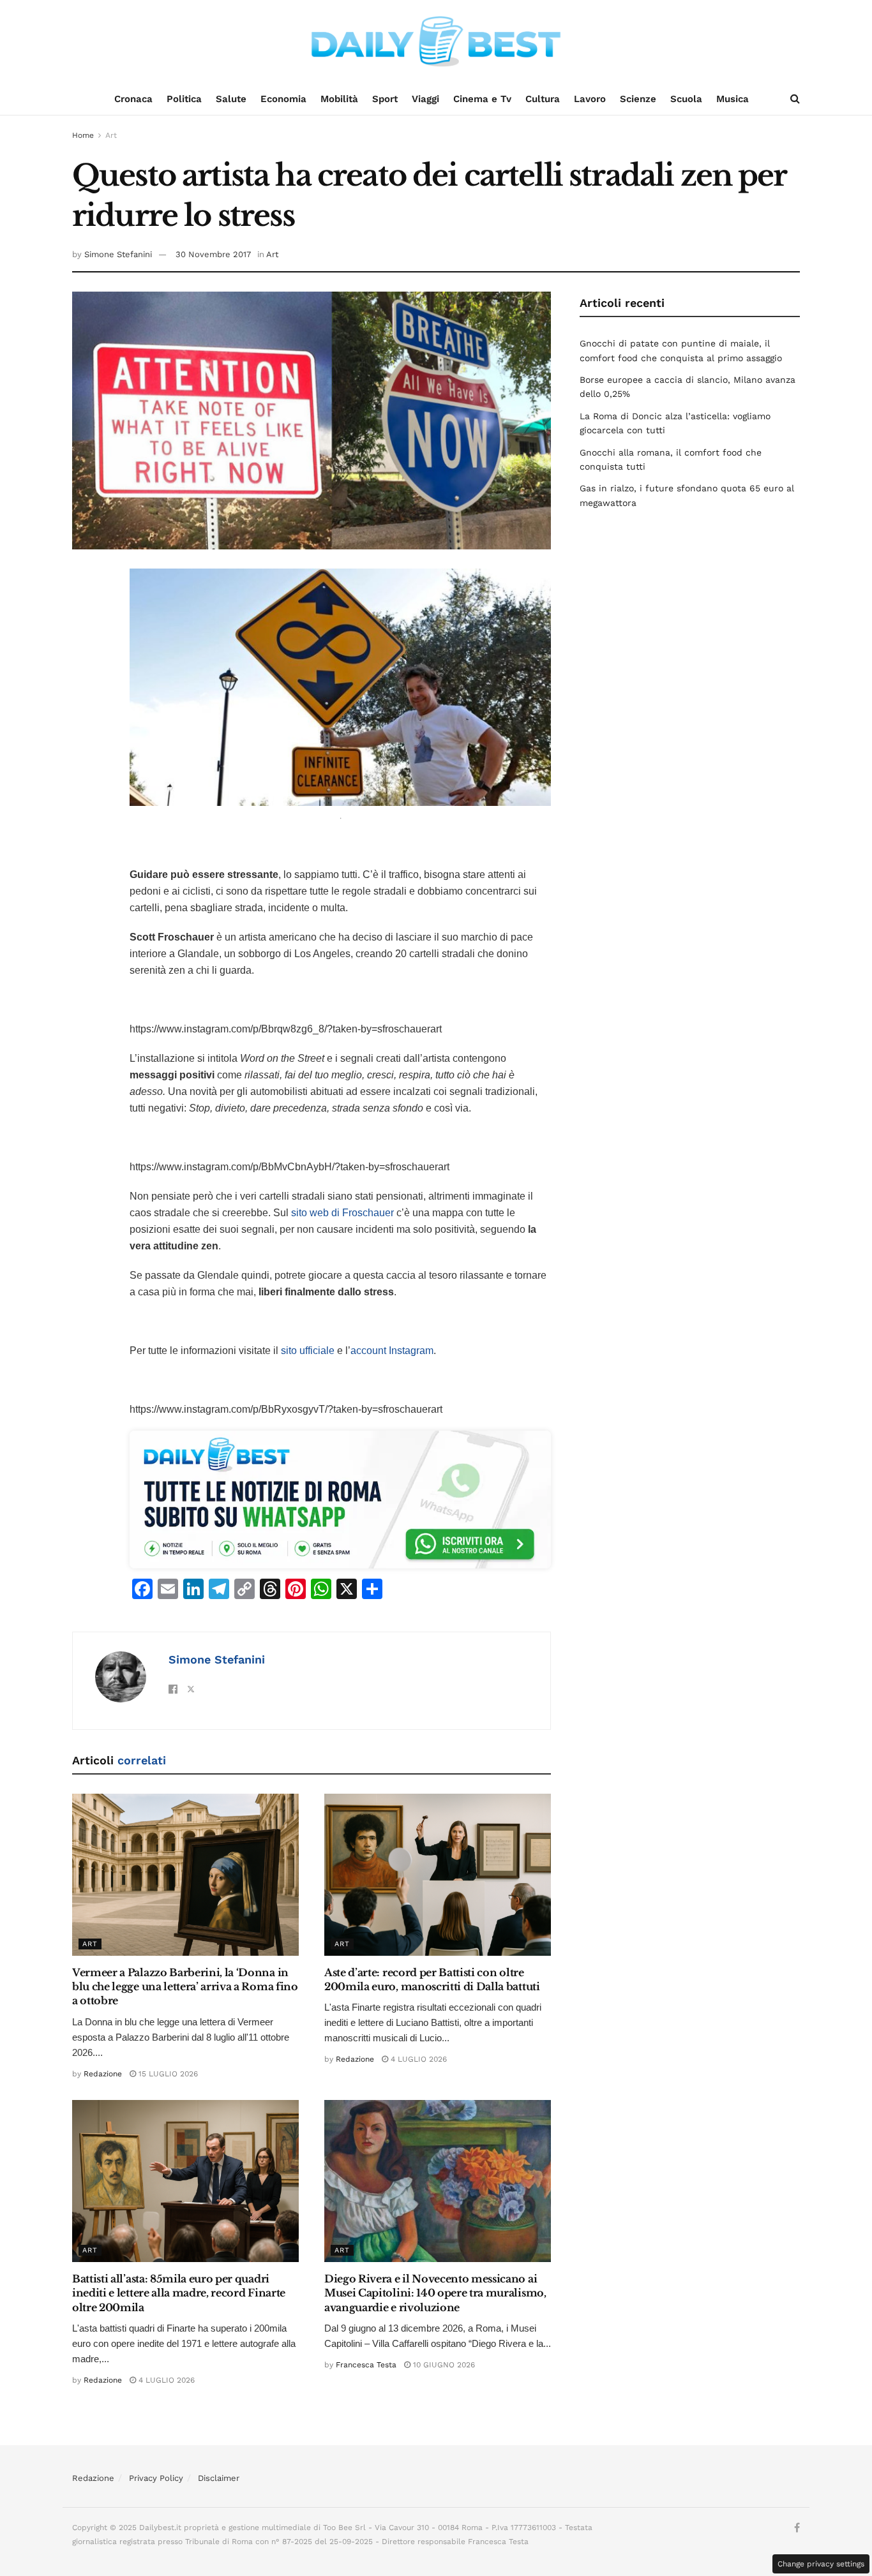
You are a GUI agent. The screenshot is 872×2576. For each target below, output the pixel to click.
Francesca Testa (366, 2365)
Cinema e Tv (482, 99)
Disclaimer (219, 2478)
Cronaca (133, 99)
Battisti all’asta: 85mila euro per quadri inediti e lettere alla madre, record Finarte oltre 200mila (179, 2293)
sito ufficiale (308, 1351)
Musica (733, 99)
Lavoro (590, 99)
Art (111, 135)
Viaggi (425, 99)
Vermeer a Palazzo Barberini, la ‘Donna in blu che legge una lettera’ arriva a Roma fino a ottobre (185, 1987)
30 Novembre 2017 (213, 254)
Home (83, 135)
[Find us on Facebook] (797, 2528)
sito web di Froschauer (342, 1213)
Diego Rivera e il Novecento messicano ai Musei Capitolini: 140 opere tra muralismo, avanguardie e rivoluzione (435, 2293)
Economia (283, 99)
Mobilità (339, 99)
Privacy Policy (156, 2478)
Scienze (638, 99)
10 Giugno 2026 (443, 2365)
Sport (385, 99)
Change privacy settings (821, 2564)
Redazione (103, 2074)
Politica (184, 99)
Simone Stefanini (118, 254)
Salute (231, 99)
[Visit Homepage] (436, 41)
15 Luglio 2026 (167, 2074)
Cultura (543, 99)
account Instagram (392, 1351)
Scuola (686, 99)
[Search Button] (795, 99)
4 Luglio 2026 (417, 2059)
